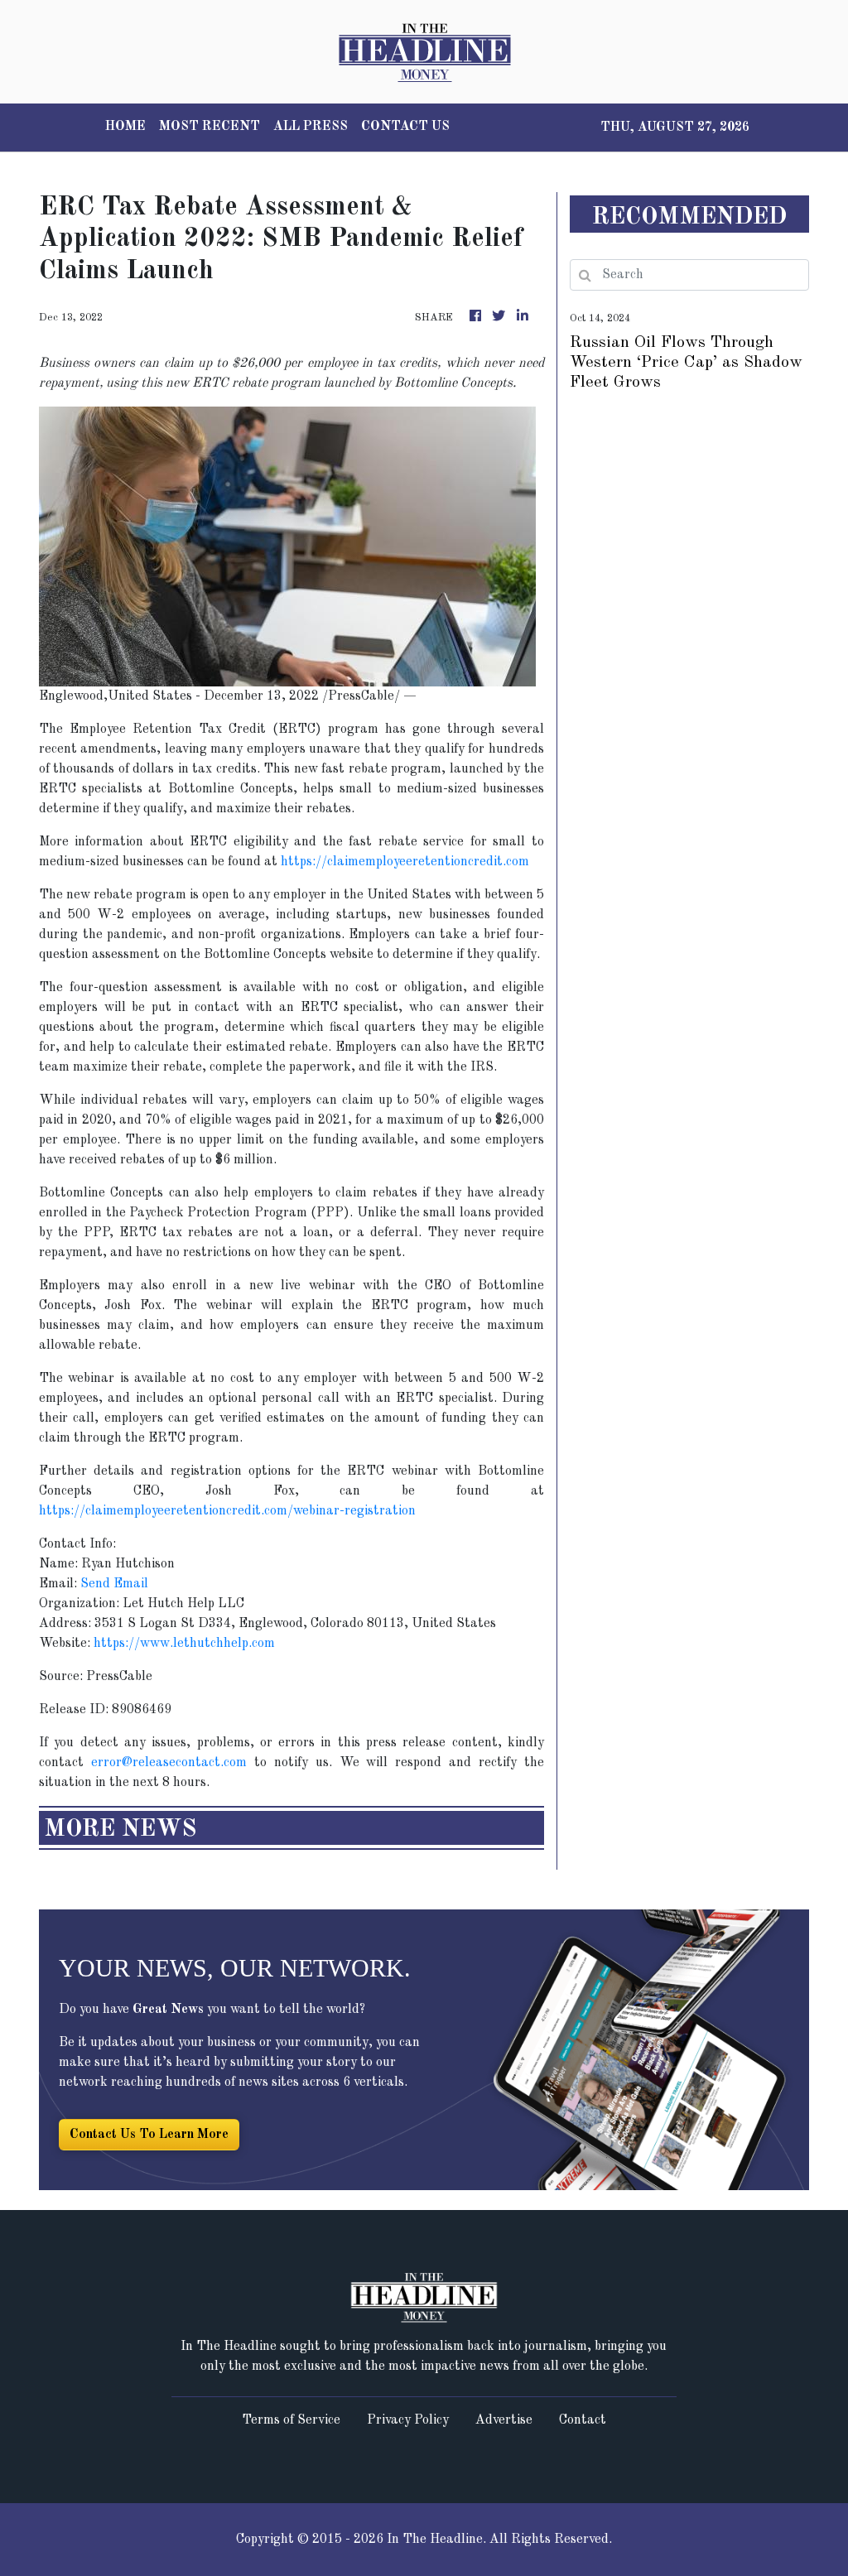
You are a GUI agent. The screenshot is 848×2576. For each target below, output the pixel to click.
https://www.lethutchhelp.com (184, 1644)
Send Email (114, 1584)
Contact (583, 2420)
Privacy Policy (408, 2420)
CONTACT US (405, 127)
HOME (125, 127)
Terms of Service (291, 2420)
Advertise (504, 2420)
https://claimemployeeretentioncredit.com (405, 862)
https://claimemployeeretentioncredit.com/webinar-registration (227, 1511)
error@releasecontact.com (169, 1763)
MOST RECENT (210, 127)
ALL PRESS (311, 127)
